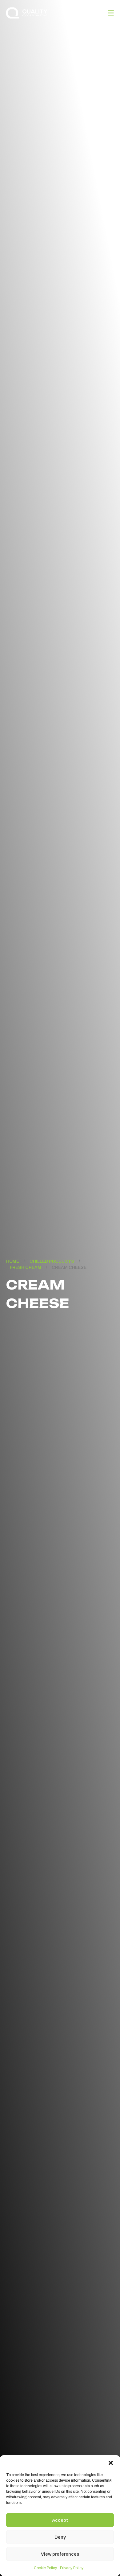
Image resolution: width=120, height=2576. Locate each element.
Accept (60, 2520)
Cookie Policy (45, 2568)
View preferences (60, 2554)
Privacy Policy (72, 2568)
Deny (60, 2537)
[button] (111, 2463)
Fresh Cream (26, 1267)
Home (13, 1261)
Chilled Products (52, 1261)
